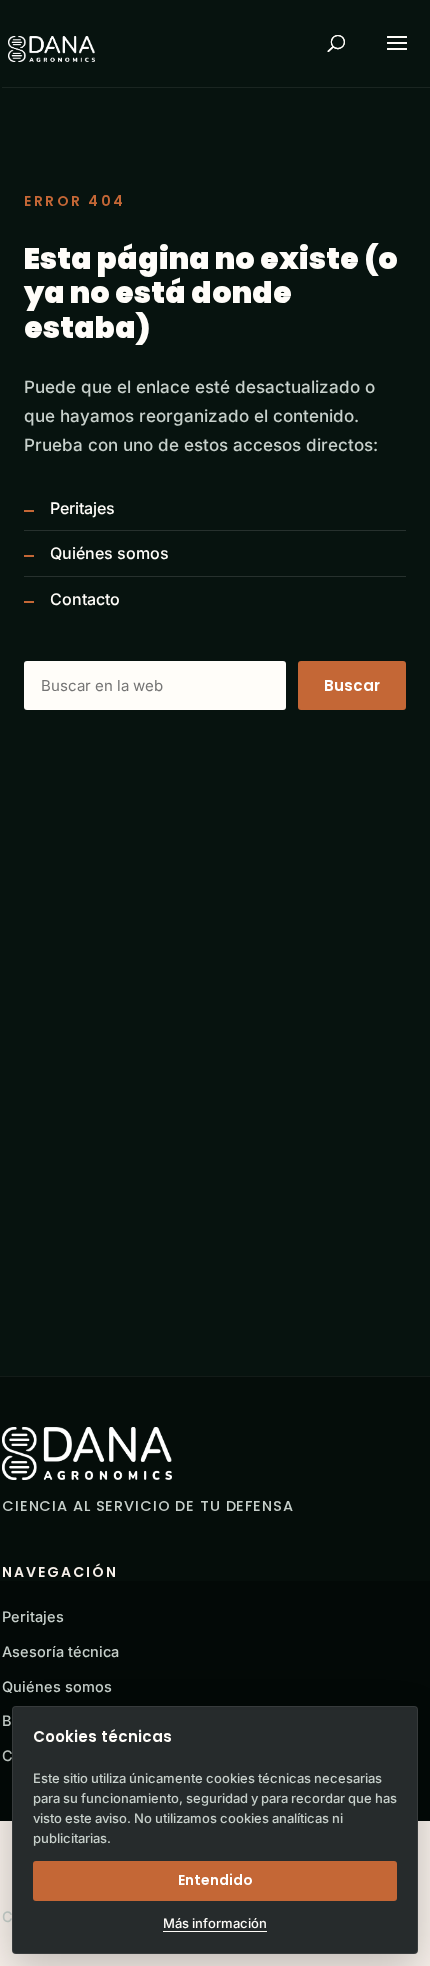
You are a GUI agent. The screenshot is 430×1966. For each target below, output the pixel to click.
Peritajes (82, 508)
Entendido (215, 1880)
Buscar (352, 685)
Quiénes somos (109, 553)
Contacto (85, 599)
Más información (215, 1923)
